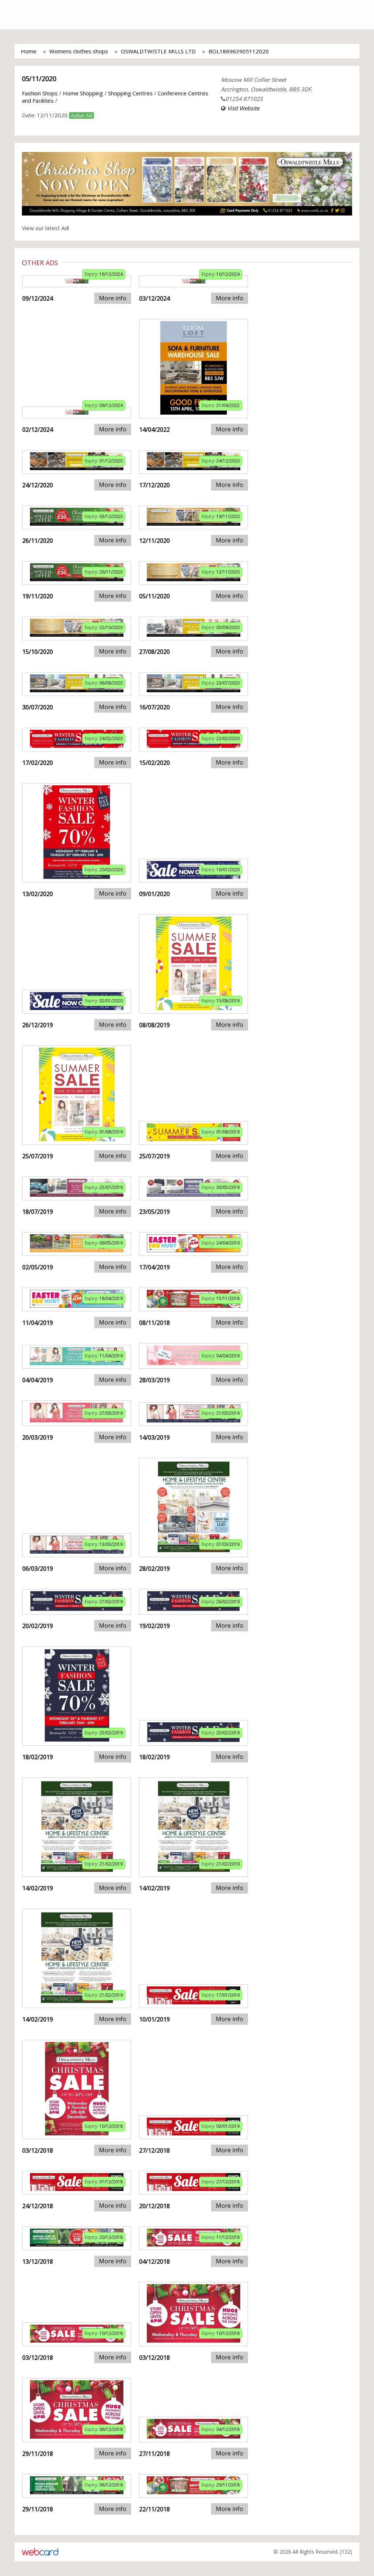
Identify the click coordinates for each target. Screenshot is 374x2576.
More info (113, 298)
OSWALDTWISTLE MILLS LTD (158, 51)
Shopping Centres (130, 93)
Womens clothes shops (79, 51)
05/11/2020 (39, 79)
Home (29, 51)
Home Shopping (83, 93)
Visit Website (243, 108)
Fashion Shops (40, 93)
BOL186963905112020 (239, 51)
